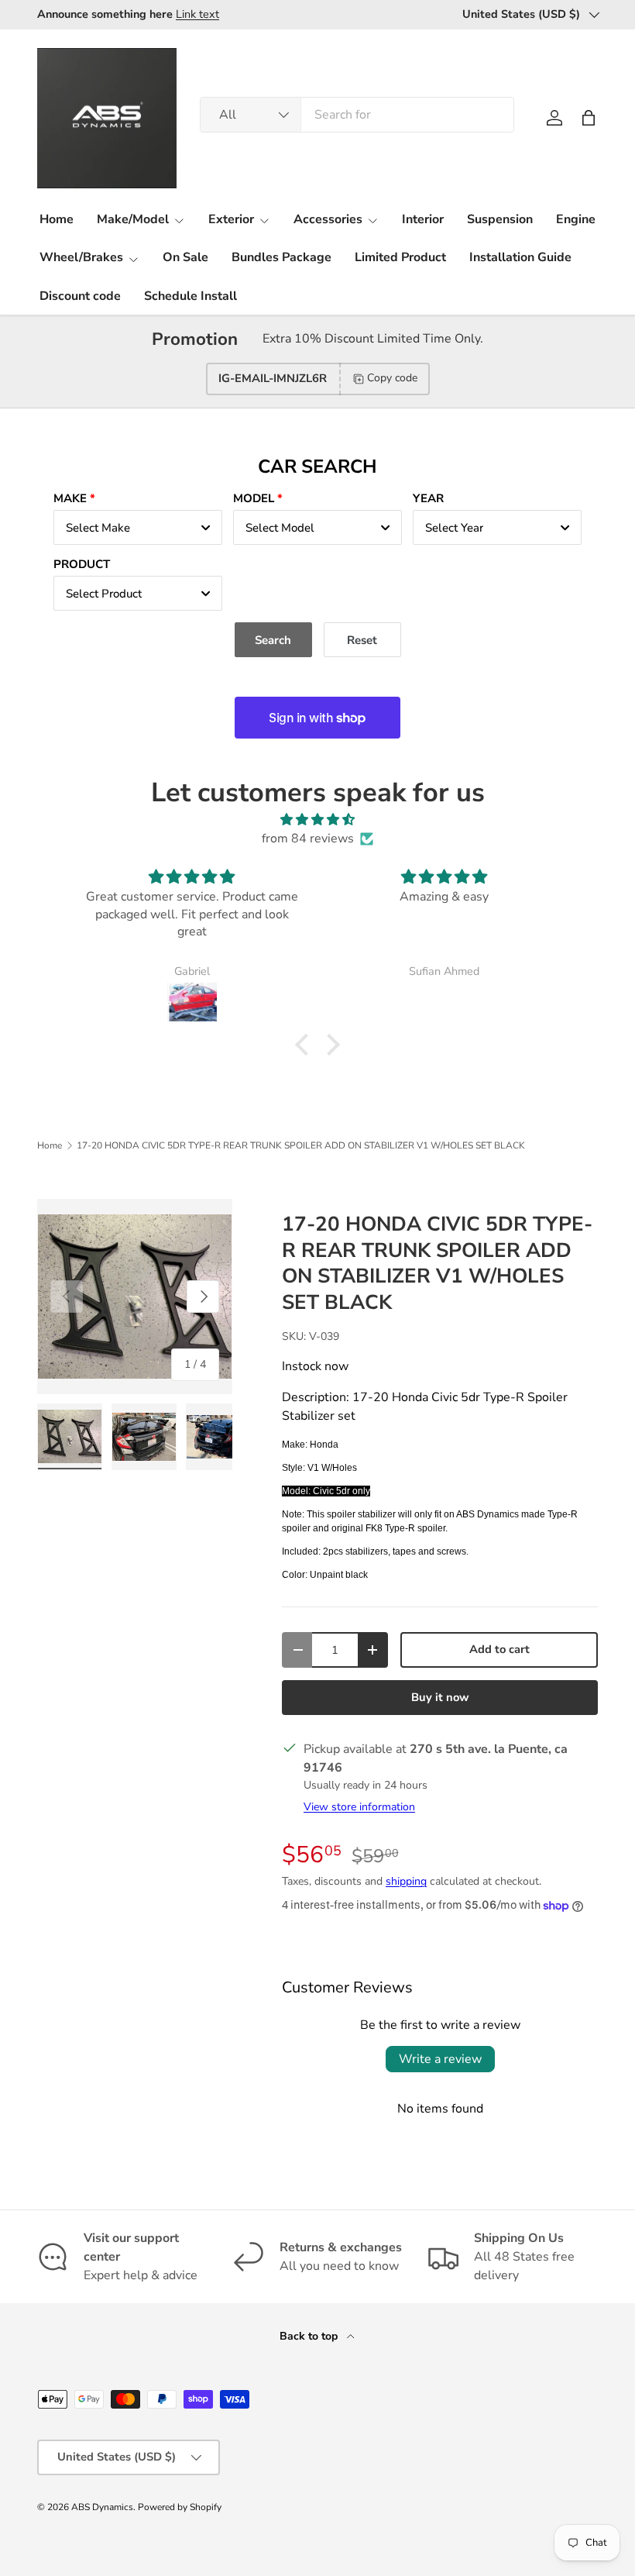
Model (254, 498)
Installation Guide (520, 257)
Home (57, 219)
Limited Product (400, 257)
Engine (576, 219)
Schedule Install (190, 296)
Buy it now (440, 1697)
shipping (406, 1881)
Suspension (500, 219)
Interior (423, 219)
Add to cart (499, 1649)
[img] (317, 820)
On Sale (185, 257)
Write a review (440, 2059)
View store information (359, 1807)
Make (70, 498)
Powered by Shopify (180, 2507)
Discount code (80, 296)
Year (428, 498)
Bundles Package (281, 257)
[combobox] (357, 115)
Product (82, 564)
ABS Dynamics (102, 2507)
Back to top (310, 2336)
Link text (197, 14)
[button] (589, 118)
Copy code (392, 378)
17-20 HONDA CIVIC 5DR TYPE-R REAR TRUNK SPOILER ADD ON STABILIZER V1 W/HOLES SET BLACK (301, 1145)
